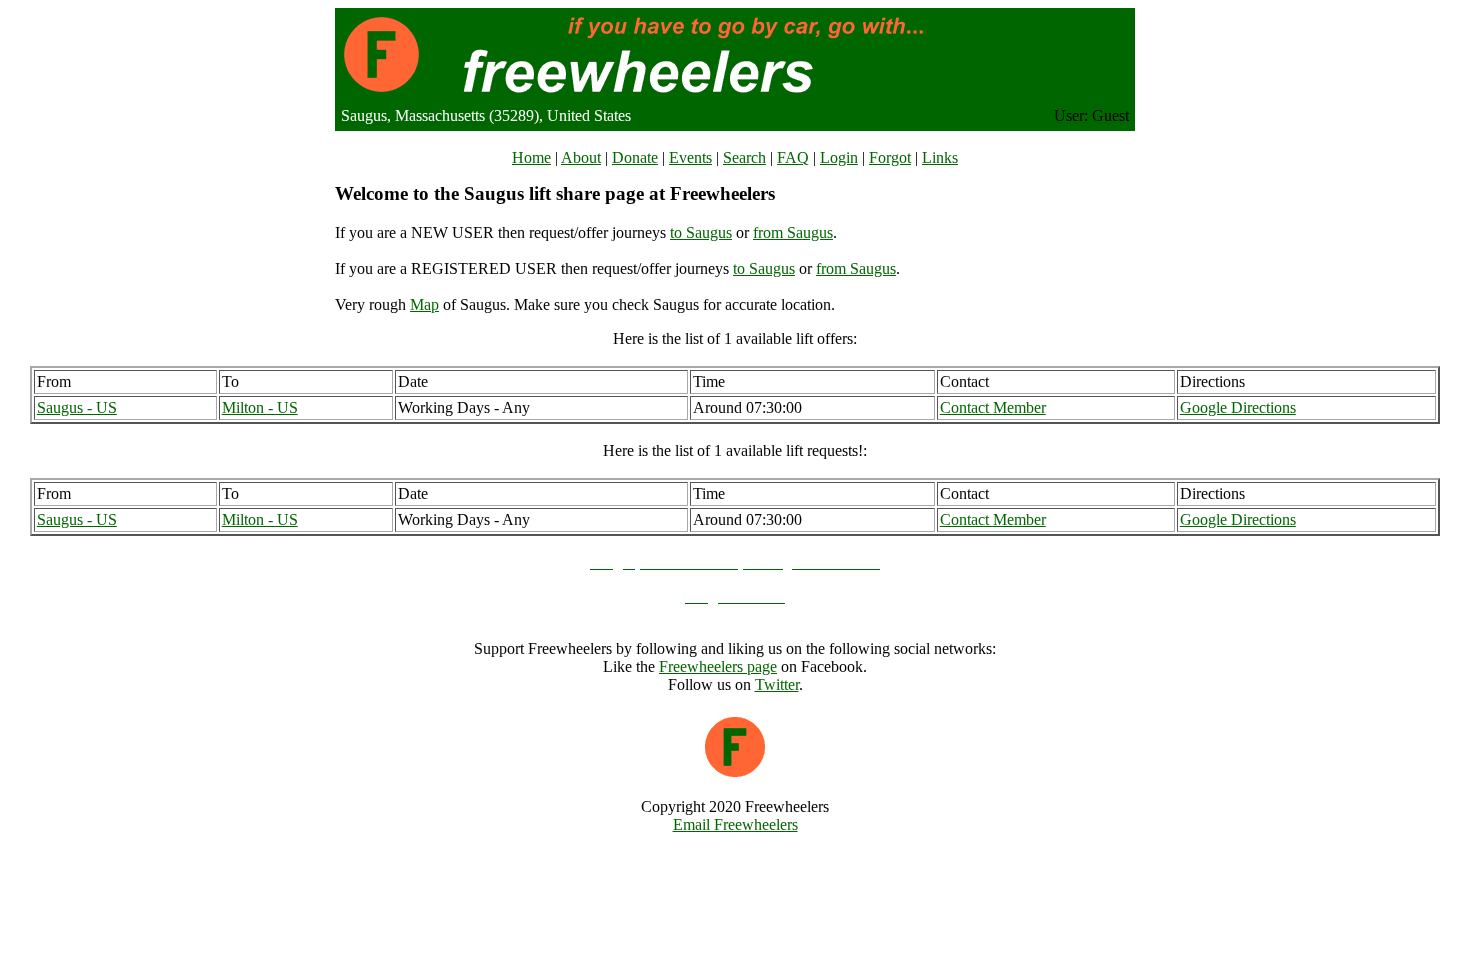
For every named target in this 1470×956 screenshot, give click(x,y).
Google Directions (1238, 407)
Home (531, 157)
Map (424, 304)
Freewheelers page (718, 666)
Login (839, 157)
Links (940, 157)
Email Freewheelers (735, 824)
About (581, 157)
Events (690, 157)
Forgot (890, 157)
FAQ (793, 157)
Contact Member (993, 407)
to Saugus (701, 232)
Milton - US (260, 407)
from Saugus (793, 232)
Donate (635, 157)
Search (744, 157)
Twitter (777, 684)
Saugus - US (77, 407)
